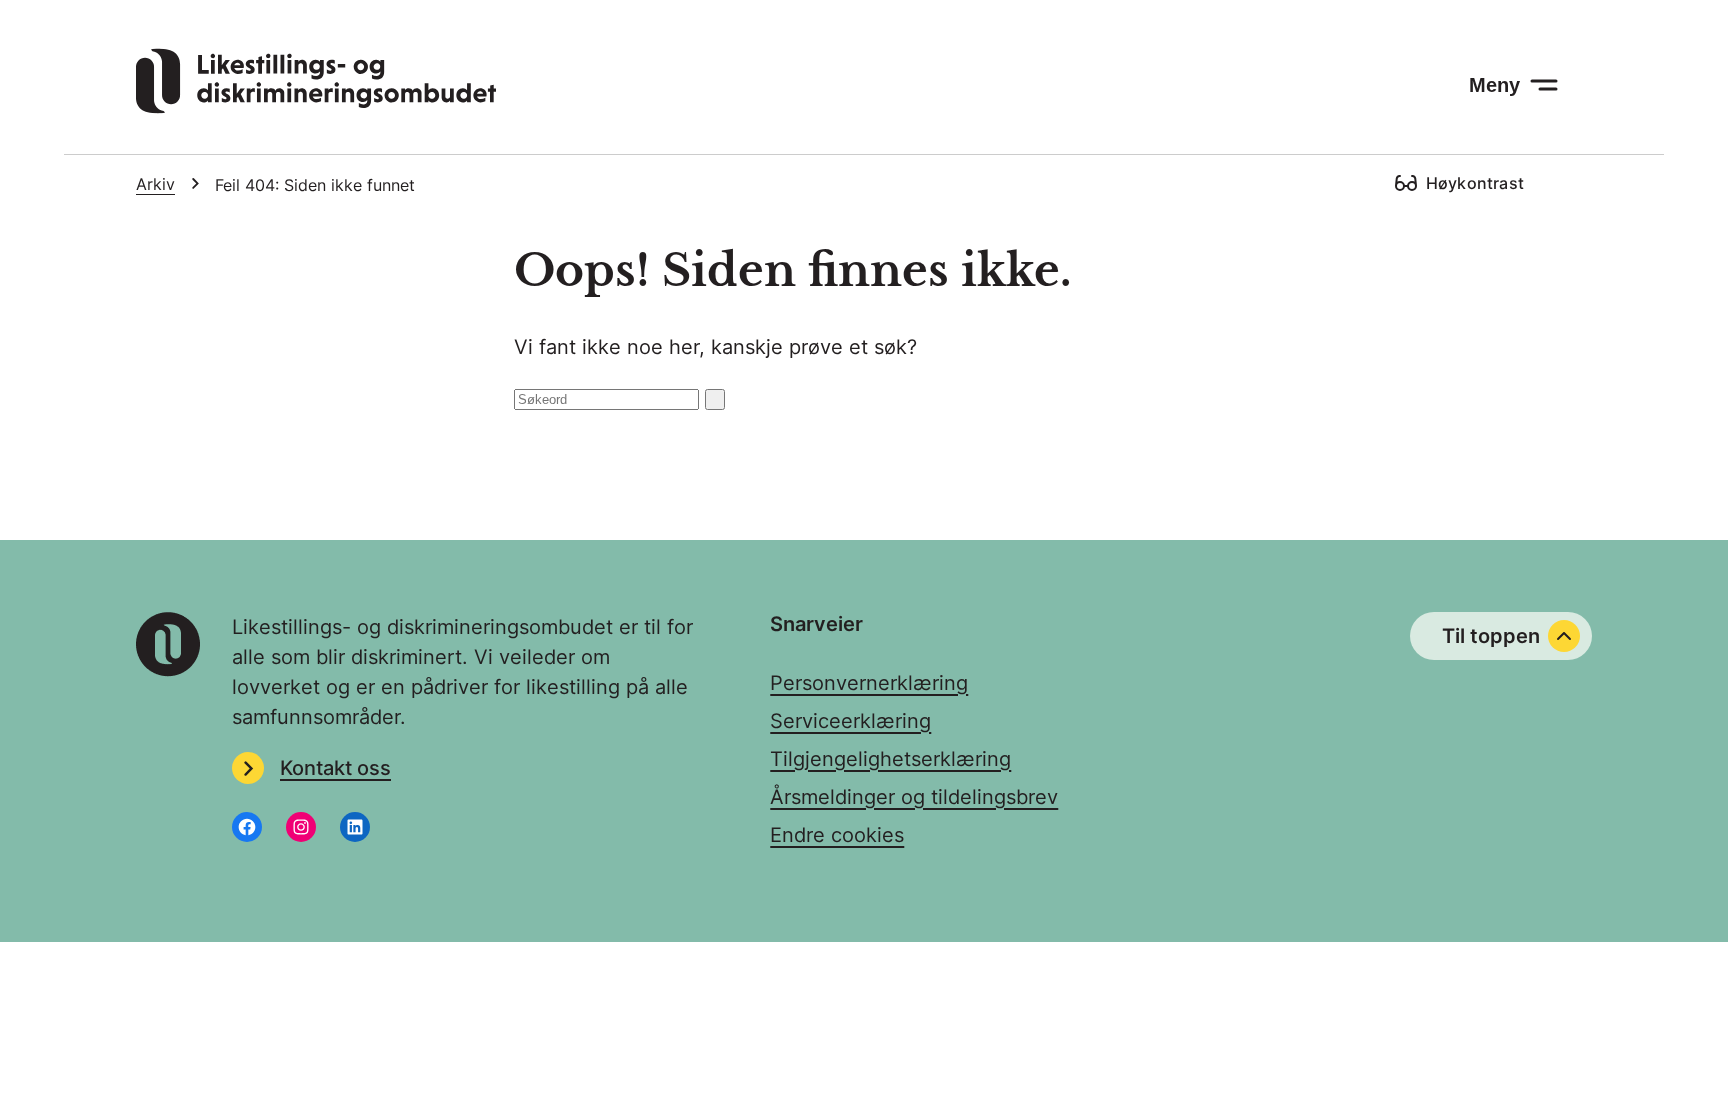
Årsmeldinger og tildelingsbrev (914, 797)
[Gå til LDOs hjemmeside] (316, 107)
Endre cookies (837, 835)
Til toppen (1491, 636)
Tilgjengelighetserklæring (890, 759)
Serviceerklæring (850, 721)
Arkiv (155, 184)
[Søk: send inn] (715, 399)
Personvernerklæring (869, 683)
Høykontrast (1475, 183)
